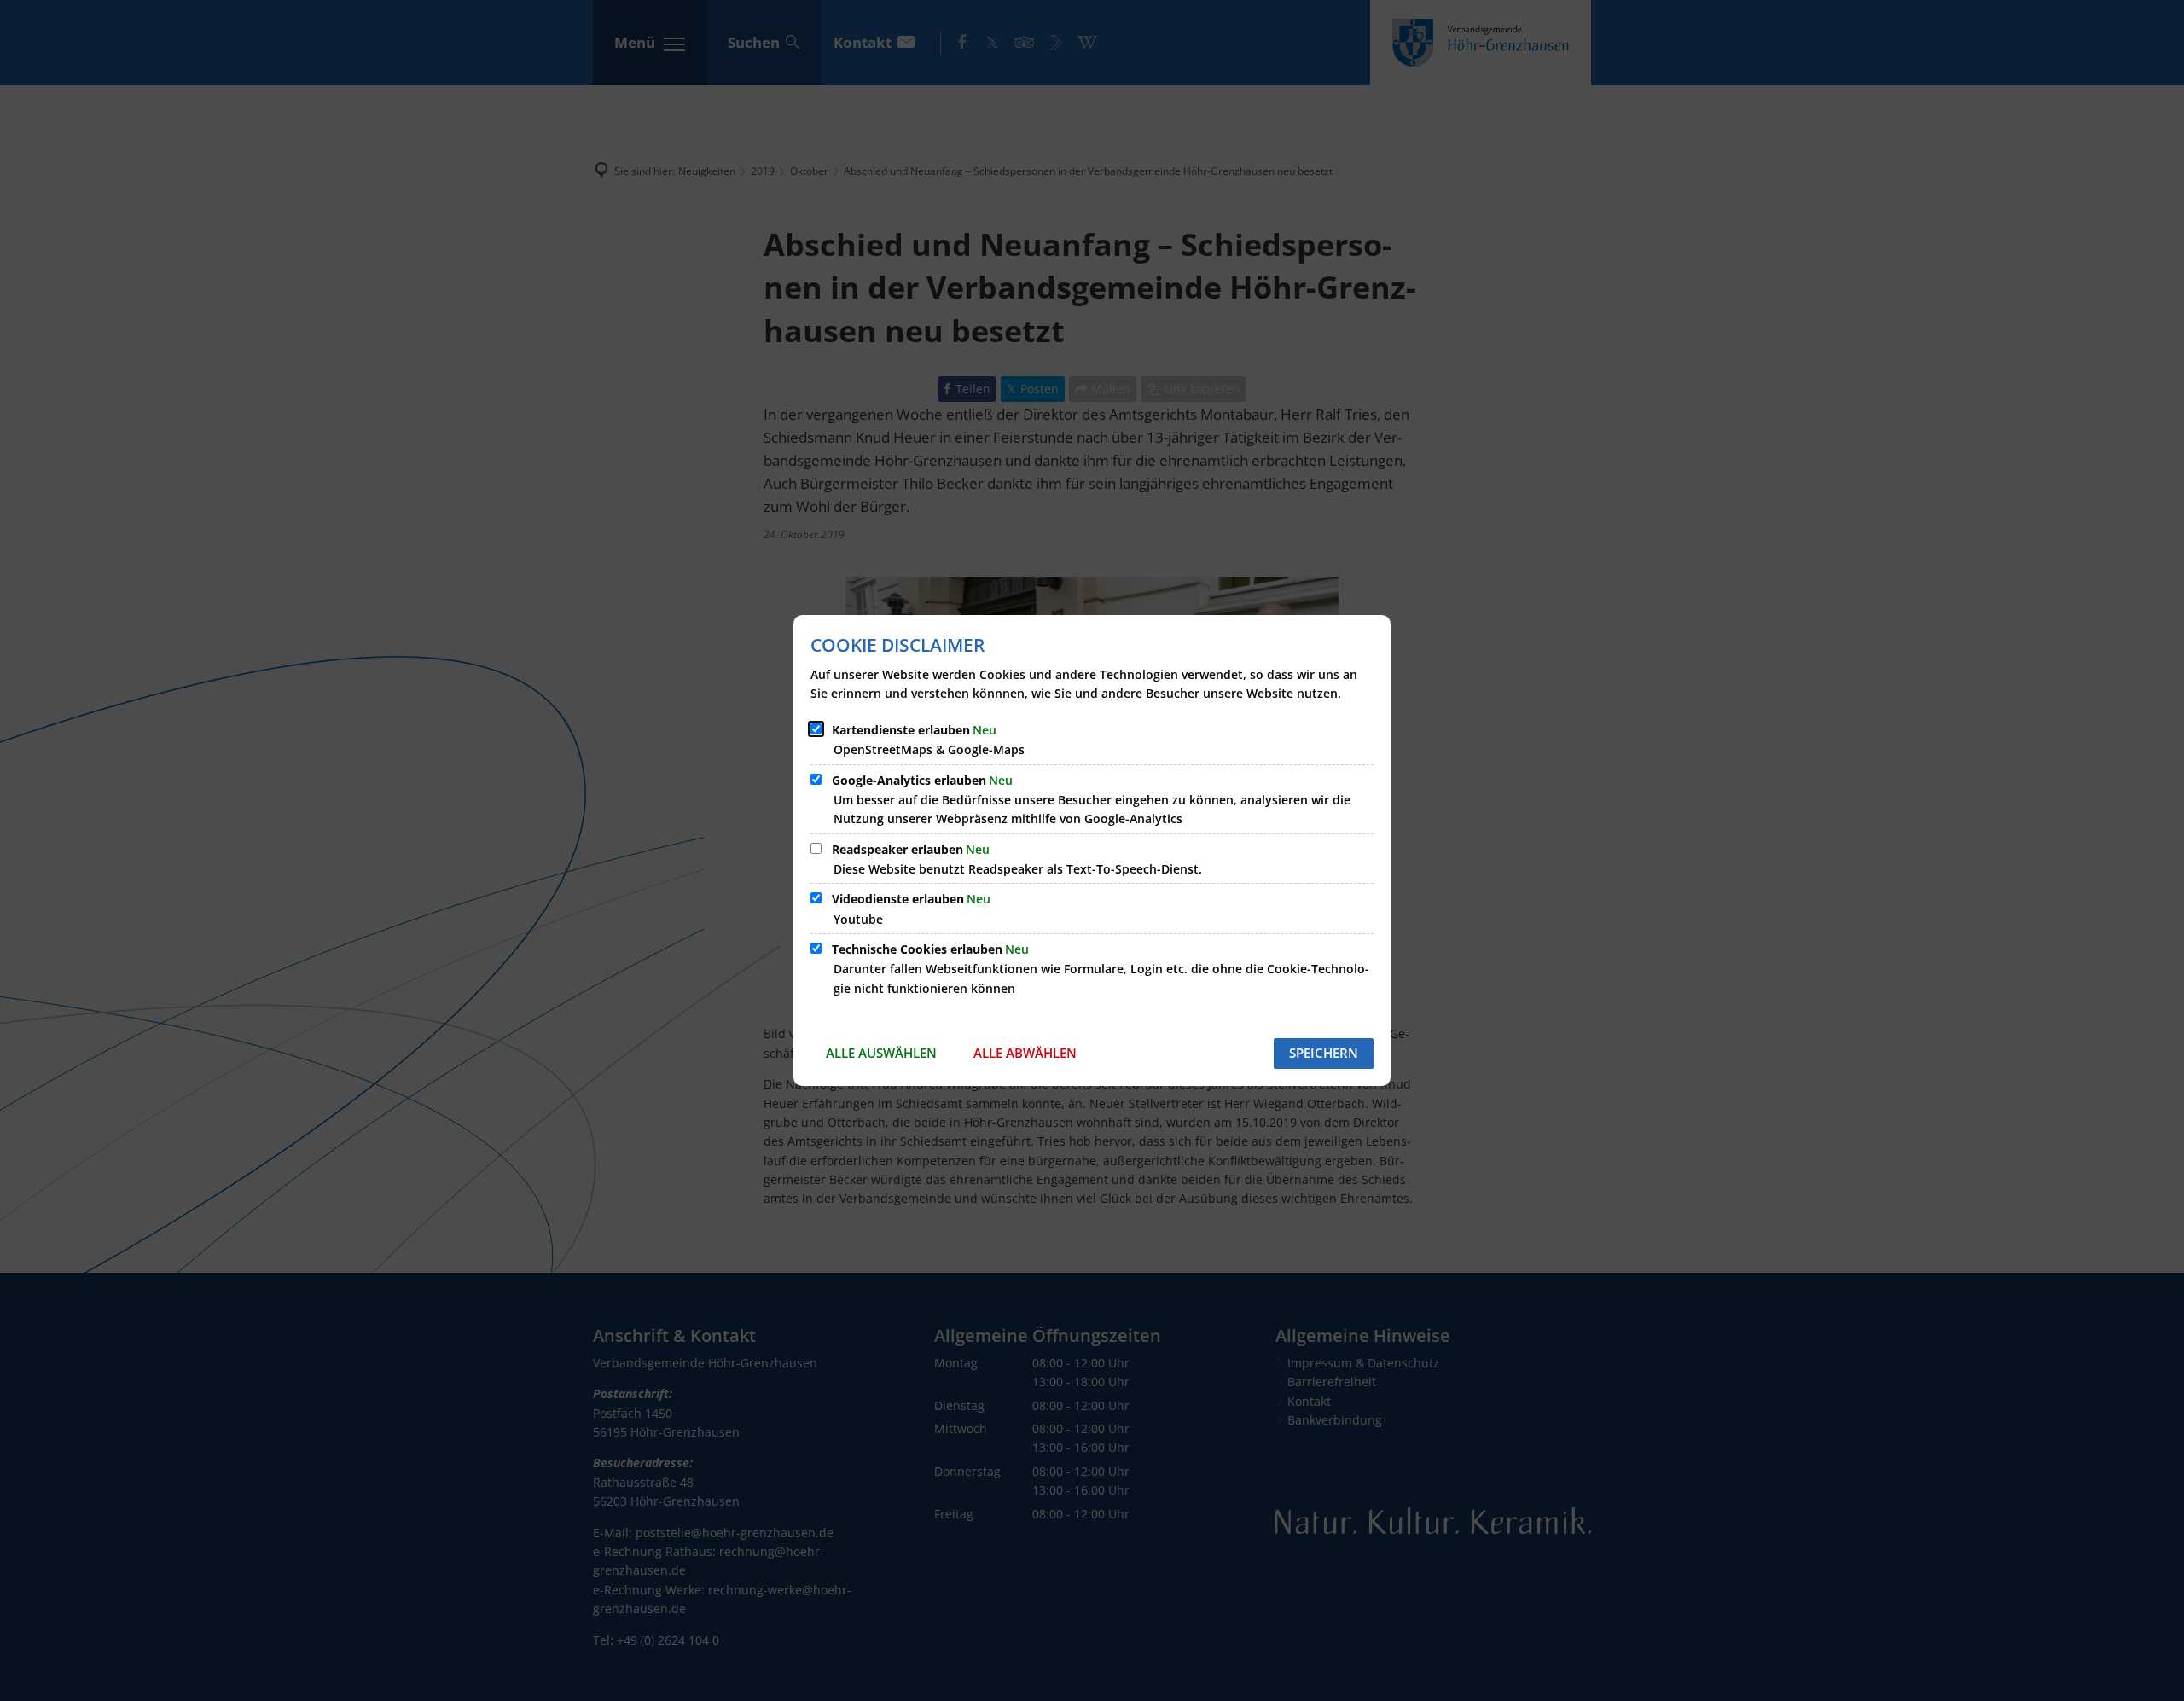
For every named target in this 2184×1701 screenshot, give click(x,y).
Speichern (1324, 1053)
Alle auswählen (881, 1053)
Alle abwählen (1025, 1053)
